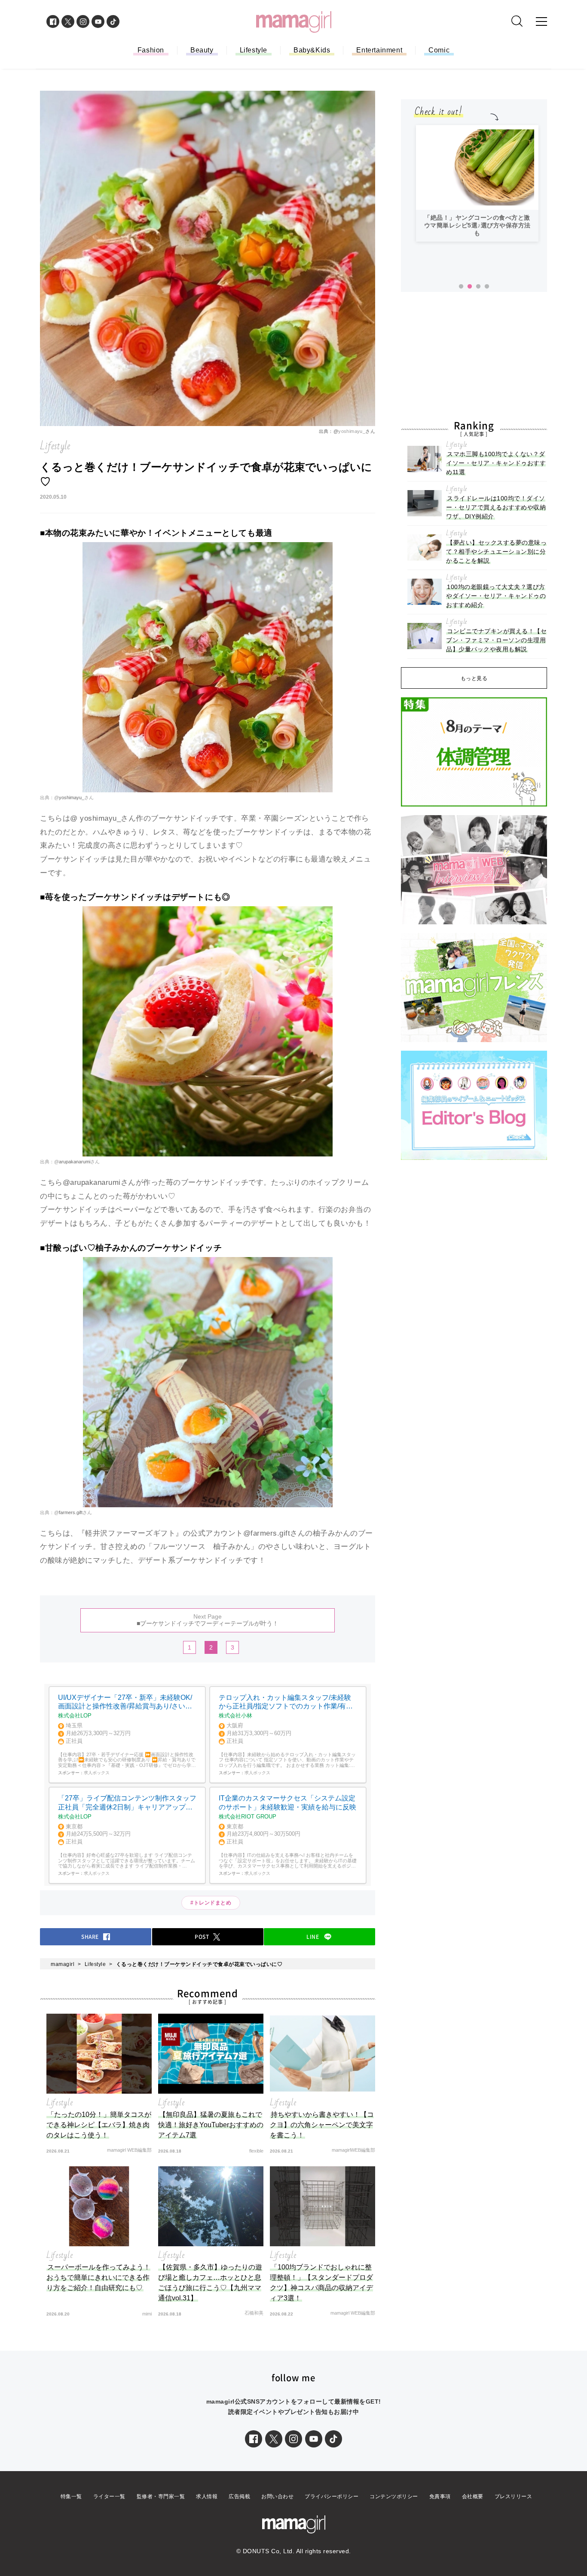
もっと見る (474, 678)
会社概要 (473, 2496)
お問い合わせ (277, 2496)
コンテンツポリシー (394, 2496)
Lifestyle (254, 50)
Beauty (202, 50)
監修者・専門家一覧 (161, 2496)
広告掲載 (239, 2496)
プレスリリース (514, 2496)
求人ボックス (97, 1773)
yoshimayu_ (352, 431)
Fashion (151, 50)
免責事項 (440, 2496)
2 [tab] (470, 287)
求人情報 (207, 2496)
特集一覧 (71, 2496)
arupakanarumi (75, 1162)
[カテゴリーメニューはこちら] (541, 21)
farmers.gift (71, 1512)
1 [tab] (461, 287)
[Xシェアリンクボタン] (274, 2439)
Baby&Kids (312, 50)
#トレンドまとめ (211, 1903)
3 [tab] (478, 287)
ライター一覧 (109, 2496)
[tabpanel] (477, 183)
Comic (439, 50)
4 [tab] (487, 287)
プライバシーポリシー (332, 2496)
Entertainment (379, 50)
